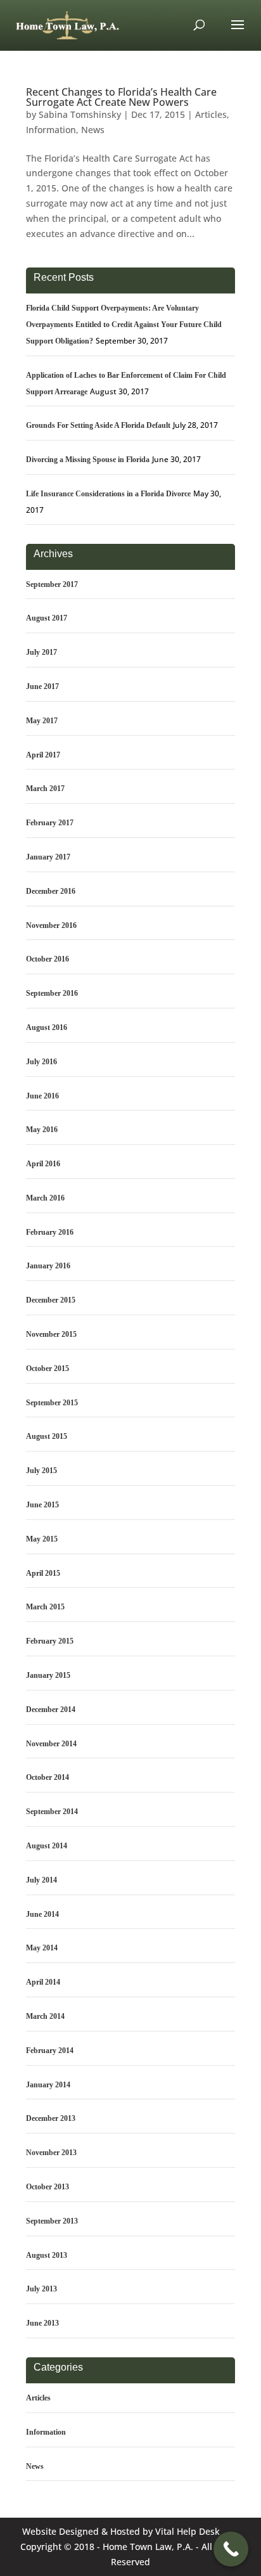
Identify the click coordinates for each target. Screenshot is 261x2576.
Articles (211, 114)
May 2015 (42, 1539)
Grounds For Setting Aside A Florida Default (98, 425)
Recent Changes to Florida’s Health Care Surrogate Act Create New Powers (121, 97)
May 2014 (42, 1948)
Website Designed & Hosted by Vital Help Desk (121, 2531)
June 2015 (42, 1505)
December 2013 (51, 2118)
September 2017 (52, 584)
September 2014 (52, 1812)
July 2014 (41, 1880)
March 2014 (45, 2016)
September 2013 (52, 2221)
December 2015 (51, 1300)
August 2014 (47, 1846)
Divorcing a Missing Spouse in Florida (88, 460)
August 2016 (47, 1027)
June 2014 (42, 1914)
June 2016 (42, 1096)
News (93, 130)
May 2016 (42, 1130)
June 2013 (42, 2323)
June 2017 (42, 686)
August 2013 (47, 2255)
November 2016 (51, 925)
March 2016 (45, 1198)
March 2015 (45, 1607)
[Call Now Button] (231, 2549)
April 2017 (43, 755)
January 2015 (48, 1675)
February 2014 (50, 2051)
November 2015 (51, 1334)
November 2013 (51, 2153)
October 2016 (48, 959)
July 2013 (41, 2289)
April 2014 (43, 1982)
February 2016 (50, 1232)
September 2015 (52, 1403)
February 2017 (50, 823)
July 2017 (41, 652)
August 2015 (47, 1436)
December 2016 (51, 891)
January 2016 (48, 1266)
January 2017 (48, 857)
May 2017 (42, 721)
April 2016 (43, 1164)
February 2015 (50, 1641)
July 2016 (41, 1062)
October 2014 (48, 1777)
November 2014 (51, 1744)
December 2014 (51, 1710)
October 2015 (48, 1368)
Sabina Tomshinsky (80, 114)
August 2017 (47, 618)
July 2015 (41, 1471)
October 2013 (48, 2187)
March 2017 (45, 789)
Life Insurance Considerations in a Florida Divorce (108, 494)
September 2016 (52, 993)
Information (51, 130)
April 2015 (43, 1573)
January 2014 (48, 2085)
